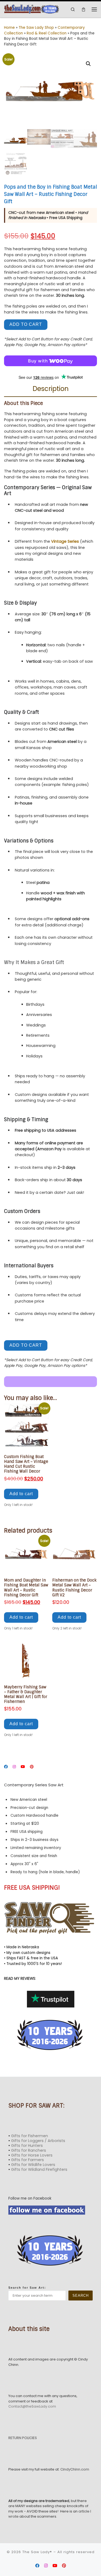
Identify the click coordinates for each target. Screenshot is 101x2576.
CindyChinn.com (75, 2469)
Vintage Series (65, 541)
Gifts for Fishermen (29, 2136)
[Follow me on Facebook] (6, 1767)
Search (81, 2296)
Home (9, 28)
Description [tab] (51, 389)
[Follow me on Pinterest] (32, 1767)
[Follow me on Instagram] (14, 1767)
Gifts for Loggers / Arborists (38, 2141)
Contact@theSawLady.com (32, 2406)
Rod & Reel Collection (47, 33)
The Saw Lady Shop (36, 28)
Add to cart (26, 324)
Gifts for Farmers (27, 2160)
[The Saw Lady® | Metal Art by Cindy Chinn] (32, 9)
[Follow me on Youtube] (23, 1767)
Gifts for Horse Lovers (32, 2155)
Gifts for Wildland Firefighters (39, 2169)
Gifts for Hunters (27, 2146)
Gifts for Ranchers (29, 2150)
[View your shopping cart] (83, 9)
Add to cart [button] (21, 1494)
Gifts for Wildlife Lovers (33, 2165)
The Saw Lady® (37, 2552)
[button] (88, 64)
